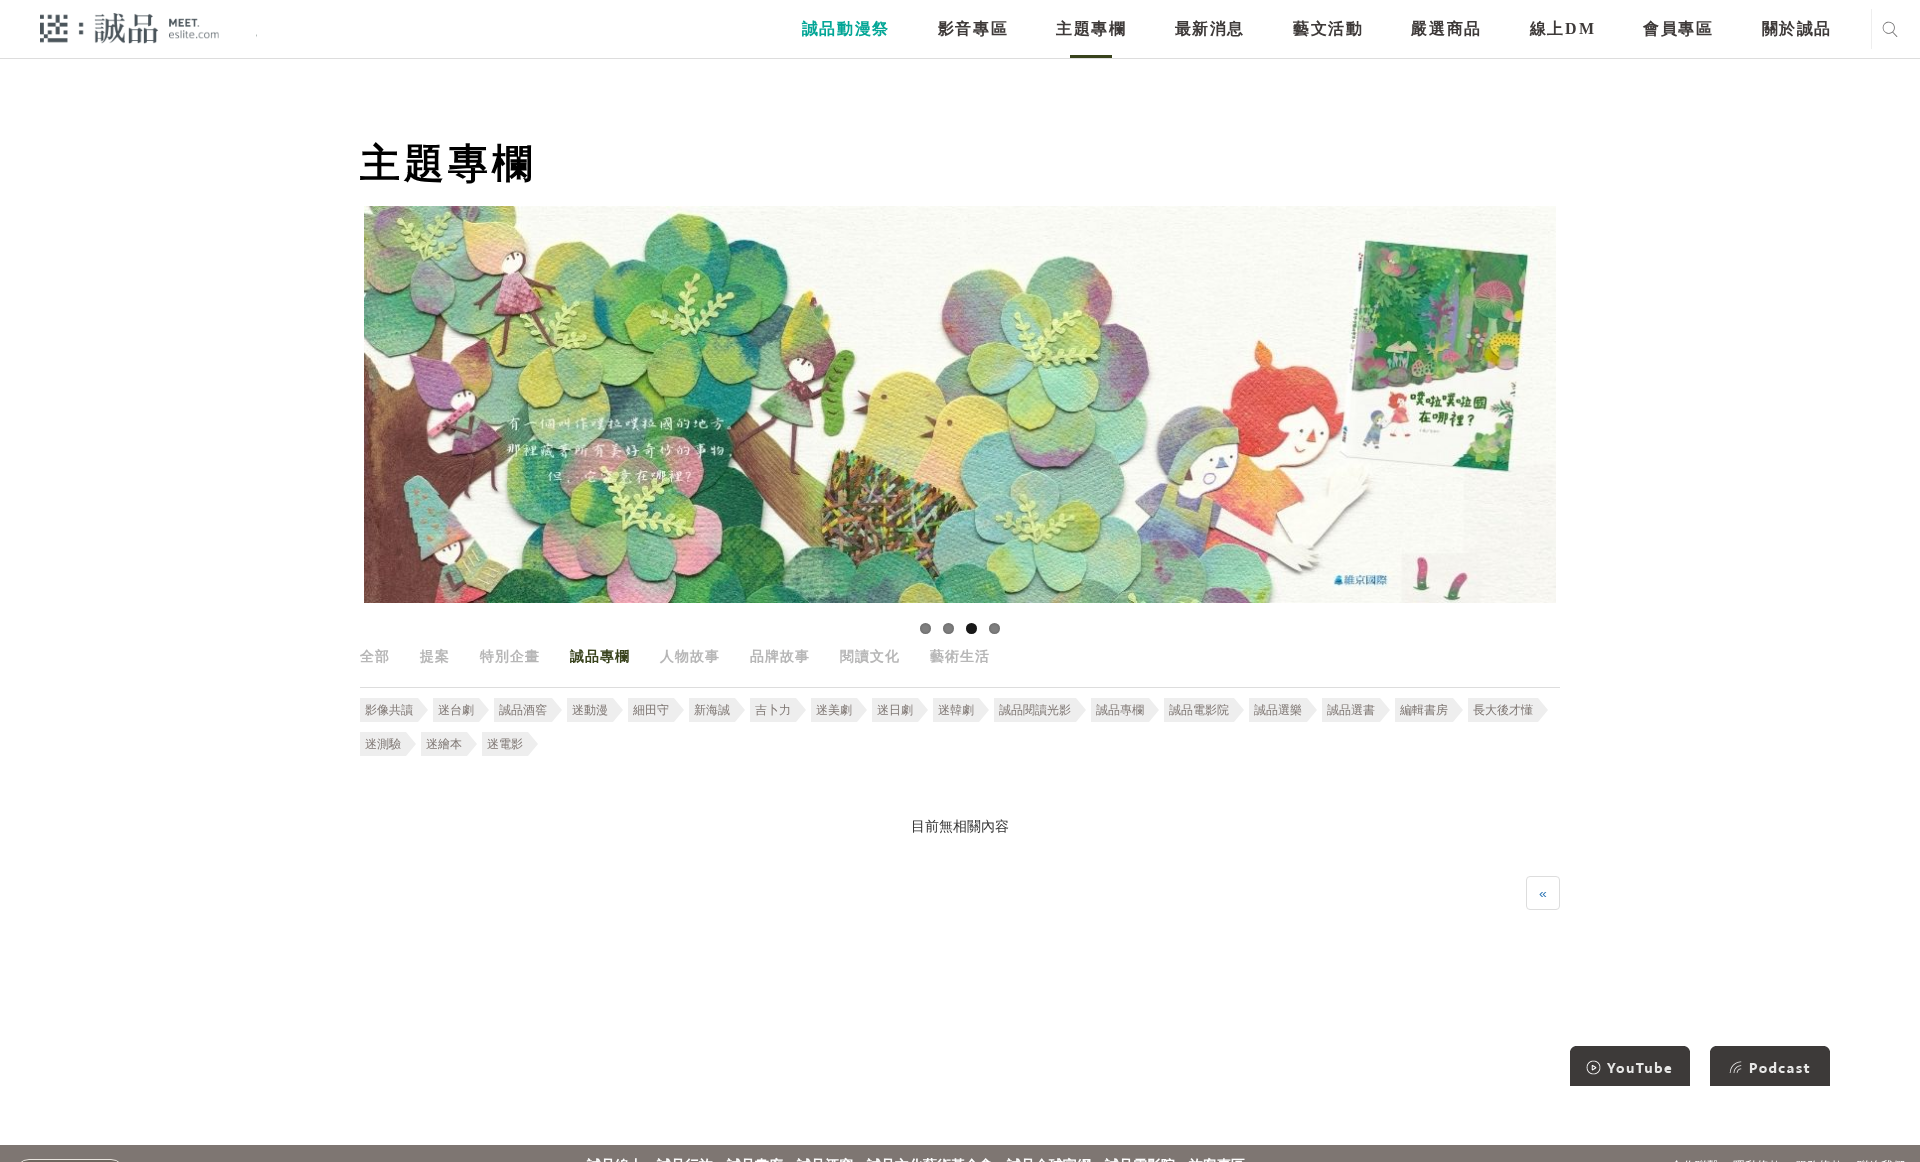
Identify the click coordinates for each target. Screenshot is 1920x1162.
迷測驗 (383, 744)
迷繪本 (444, 744)
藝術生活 (960, 656)
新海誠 (712, 710)
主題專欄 (1091, 28)
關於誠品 (1797, 28)
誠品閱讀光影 (1035, 710)
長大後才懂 (1503, 710)
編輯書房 (1424, 710)
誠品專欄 (600, 656)
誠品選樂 (1278, 710)
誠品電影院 (1199, 710)
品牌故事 (780, 656)
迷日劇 (895, 710)
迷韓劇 (956, 710)
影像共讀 (389, 710)
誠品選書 (1351, 710)
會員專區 (1678, 28)
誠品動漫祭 (846, 28)
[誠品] (129, 27)
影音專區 (973, 28)
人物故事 (690, 656)
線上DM (1562, 28)
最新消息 (1210, 28)
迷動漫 (590, 710)
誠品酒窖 (523, 710)
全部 (375, 656)
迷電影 (505, 744)
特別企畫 (510, 656)
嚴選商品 (1446, 28)
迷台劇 (456, 710)
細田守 (651, 710)
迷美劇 (834, 710)
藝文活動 (1328, 28)
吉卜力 (773, 710)
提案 (435, 656)
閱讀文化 (870, 656)
